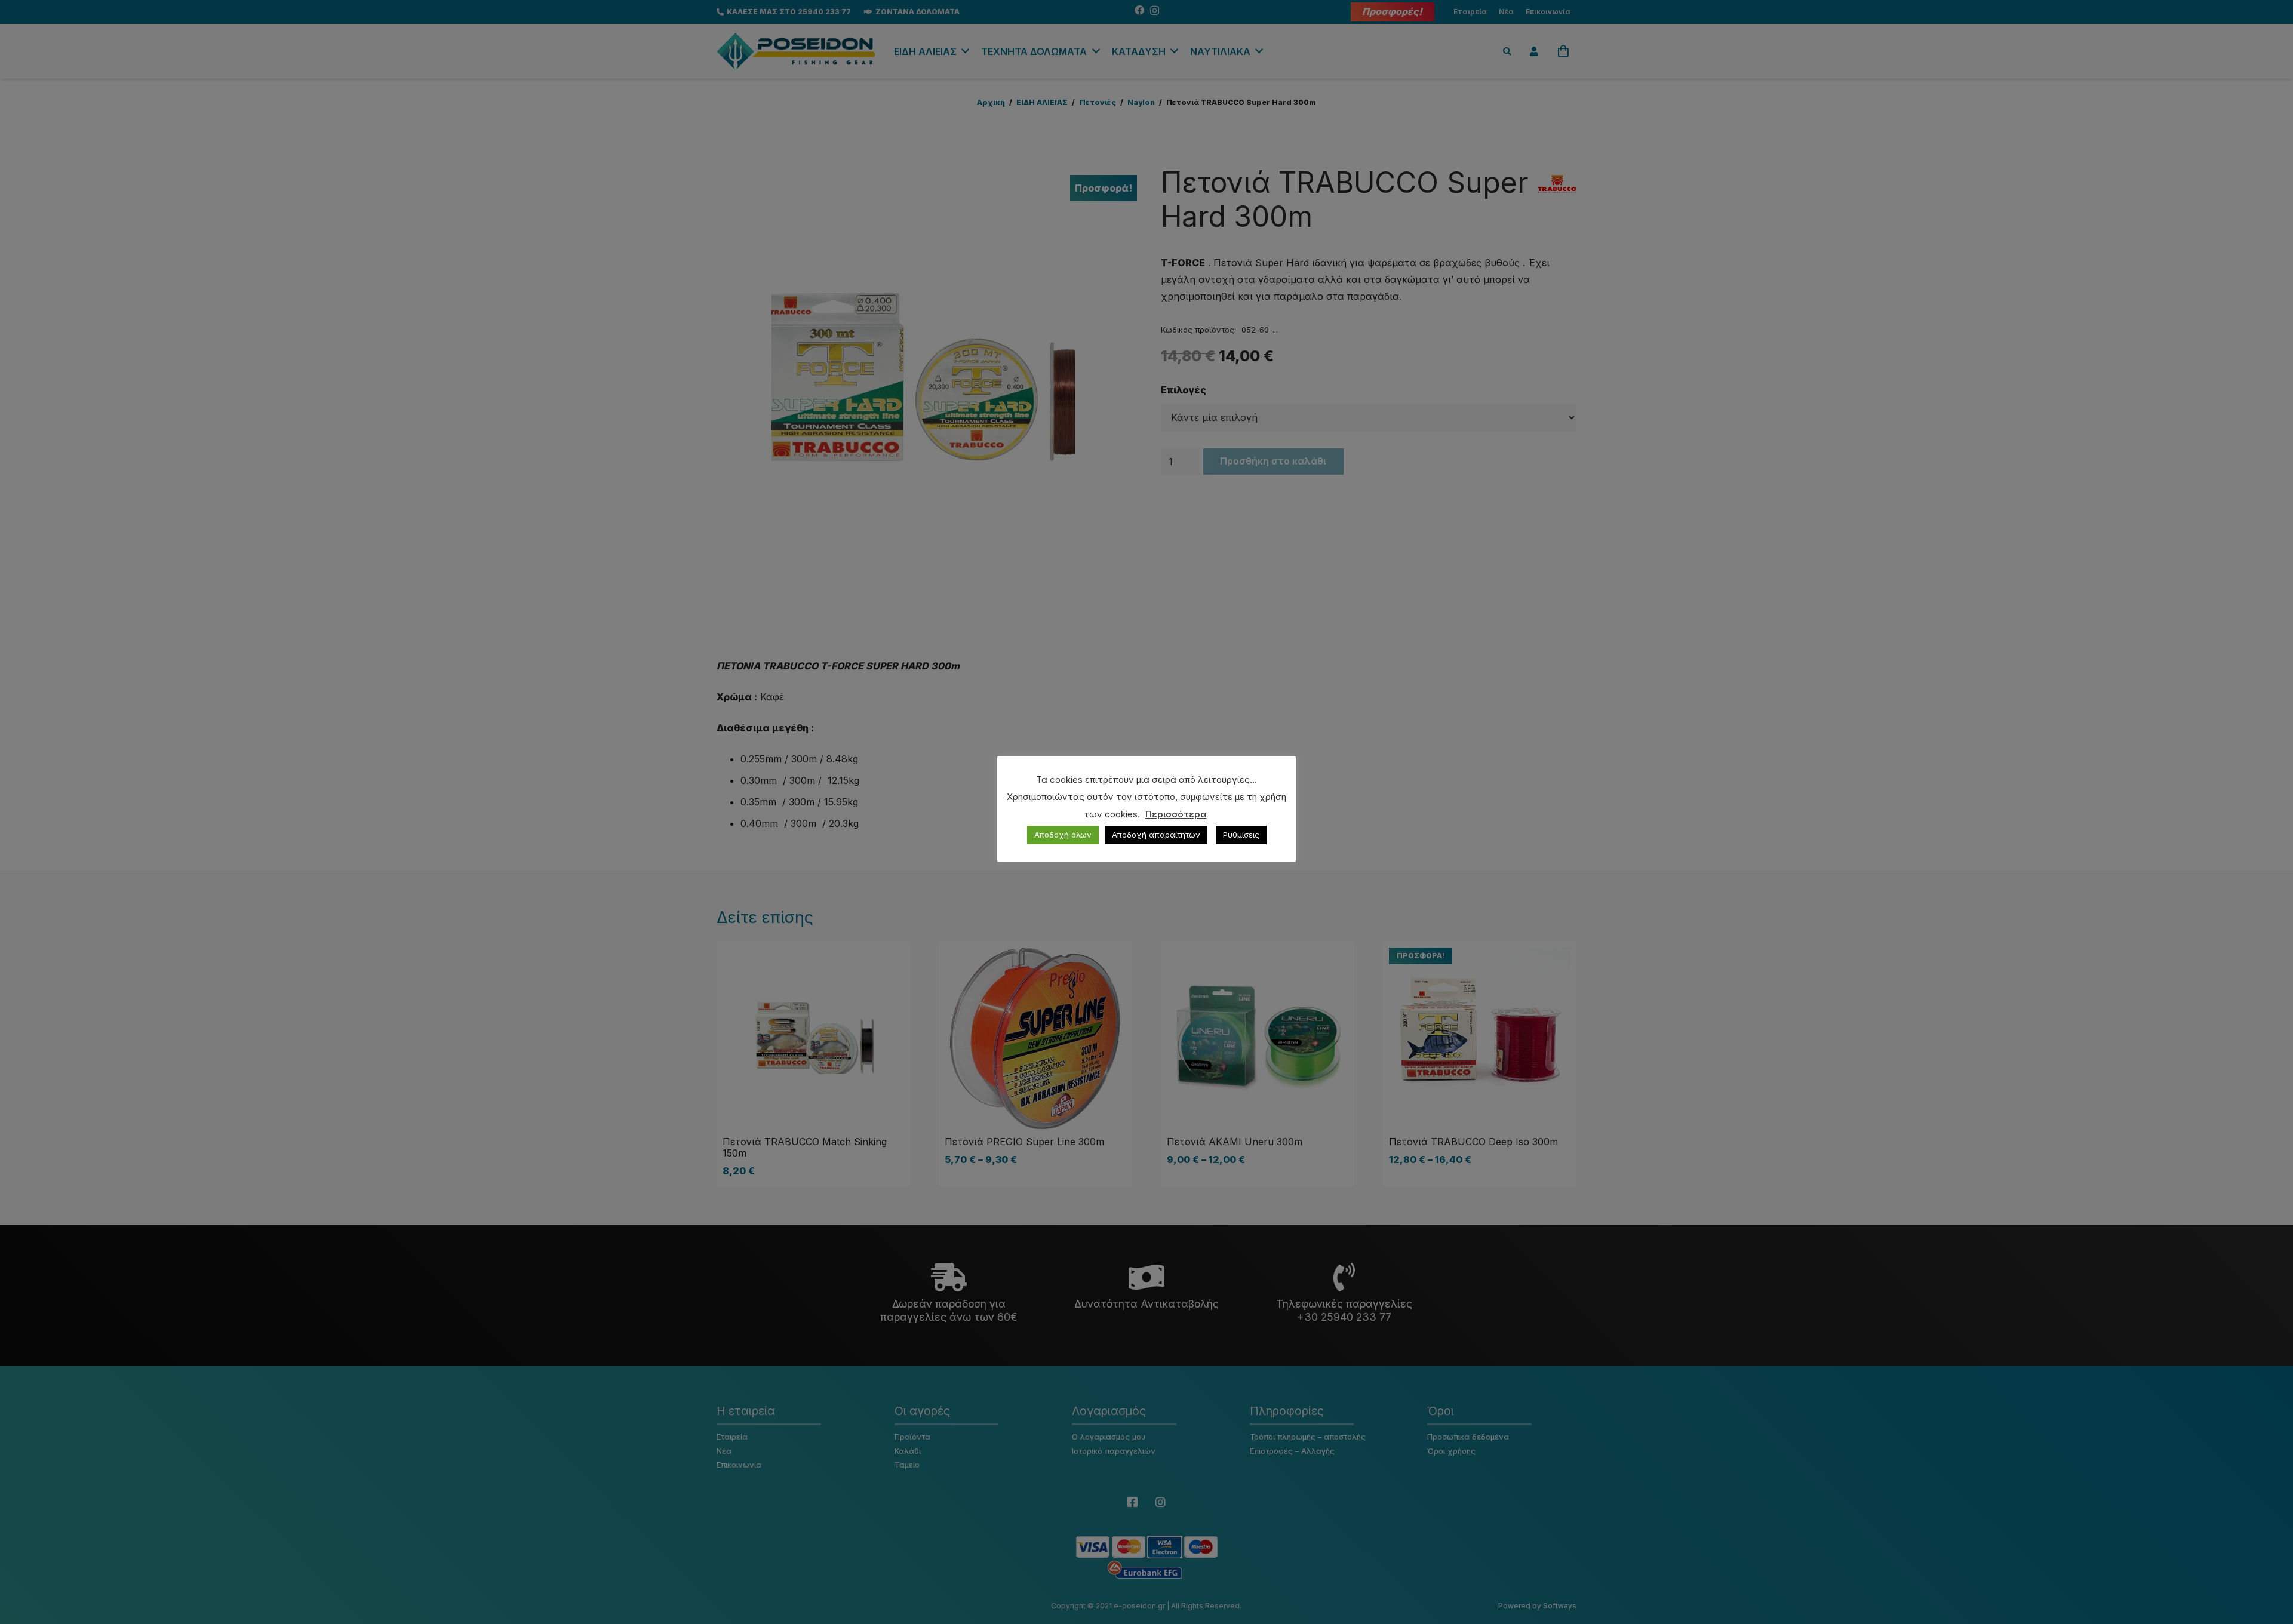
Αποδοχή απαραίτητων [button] (1156, 835)
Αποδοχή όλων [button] (1063, 835)
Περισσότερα (1176, 814)
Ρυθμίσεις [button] (1241, 835)
